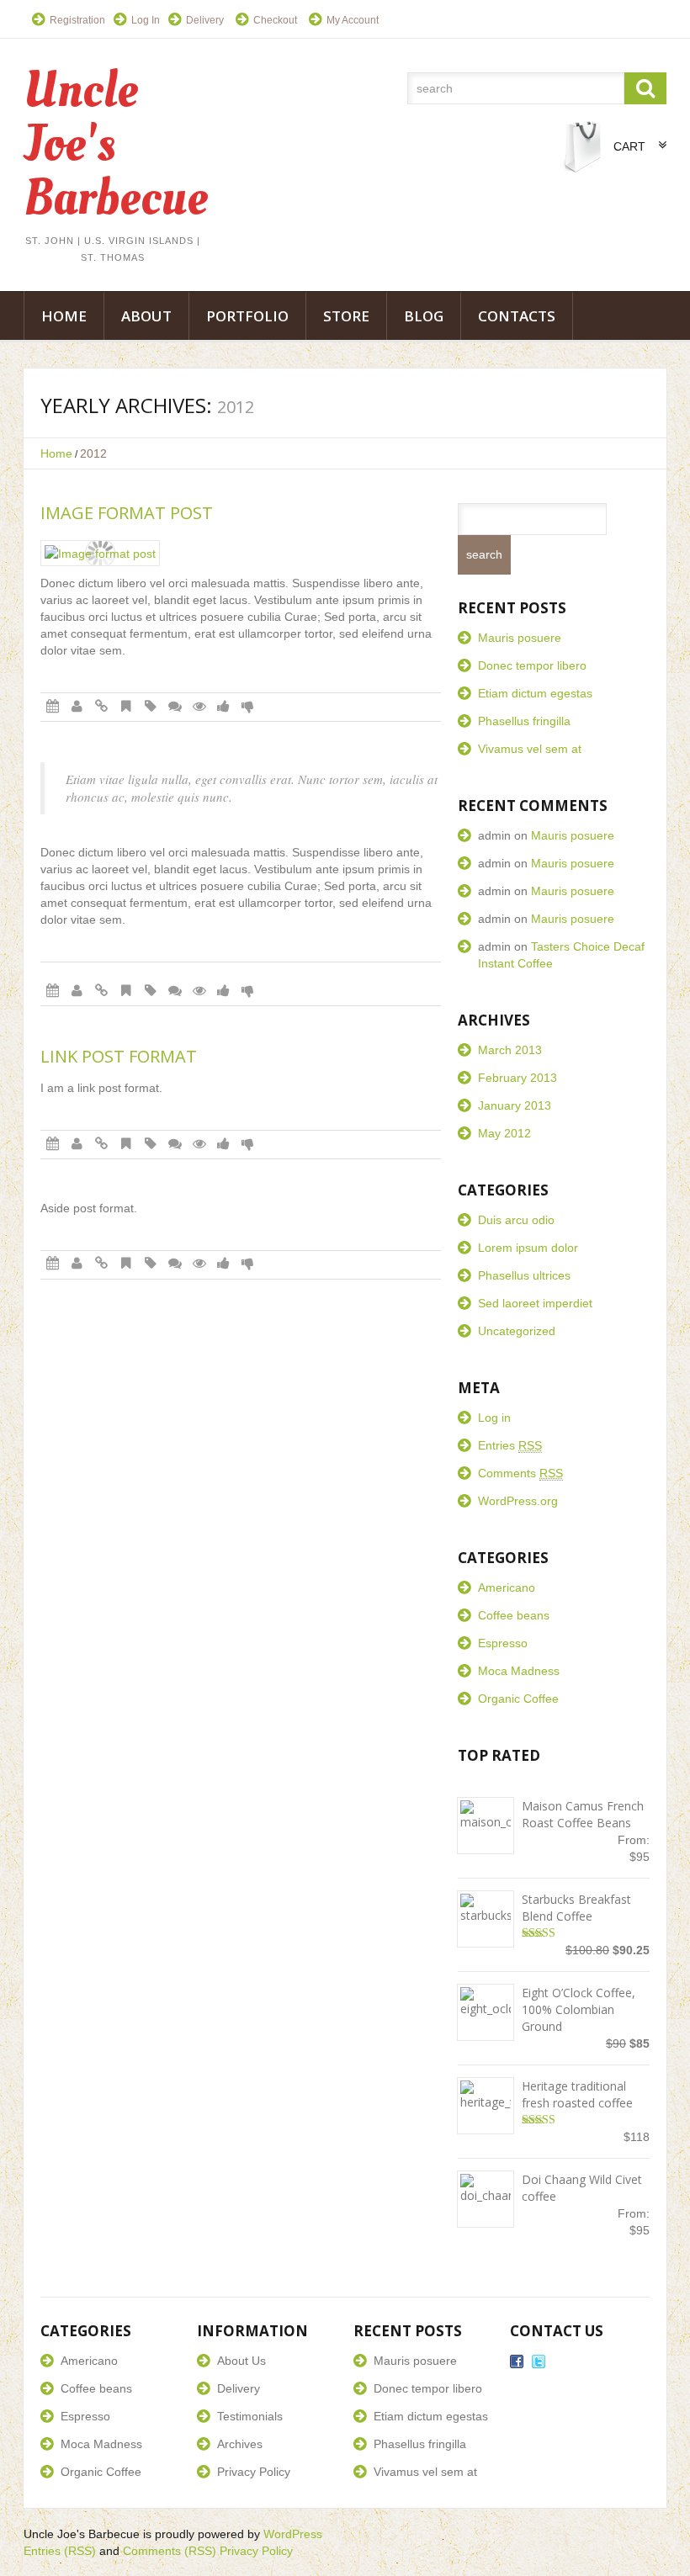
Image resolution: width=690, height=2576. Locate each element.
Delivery (205, 20)
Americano (507, 1587)
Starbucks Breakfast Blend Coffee (576, 1908)
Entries (510, 1445)
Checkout (275, 20)
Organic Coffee (518, 1699)
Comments (520, 1473)
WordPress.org (518, 1501)
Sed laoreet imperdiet (535, 1303)
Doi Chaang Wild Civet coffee (582, 2188)
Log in (494, 1418)
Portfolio (247, 316)
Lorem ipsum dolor (528, 1248)
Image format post (127, 513)
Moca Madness (519, 1671)
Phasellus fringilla (524, 721)
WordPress (293, 2534)
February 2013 (517, 1078)
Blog (424, 316)
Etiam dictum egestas (535, 693)
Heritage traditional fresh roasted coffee (577, 2094)
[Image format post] (100, 553)
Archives (240, 2444)
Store (346, 316)
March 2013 (510, 1050)
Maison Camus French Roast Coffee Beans (583, 1814)
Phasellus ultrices (524, 1275)
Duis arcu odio (516, 1220)
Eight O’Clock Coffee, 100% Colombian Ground (579, 2009)
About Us (241, 2361)
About (146, 316)
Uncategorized (517, 1331)
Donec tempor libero (532, 665)
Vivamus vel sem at (530, 749)
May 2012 (504, 1133)
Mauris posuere (520, 638)
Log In (146, 20)
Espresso (503, 1643)
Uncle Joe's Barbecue (82, 2534)
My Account (353, 20)
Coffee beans (514, 1615)
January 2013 (515, 1105)
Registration (77, 20)
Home (64, 316)
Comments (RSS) (170, 2551)
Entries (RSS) (60, 2551)
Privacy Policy (254, 2472)
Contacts (517, 316)
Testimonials (250, 2416)
